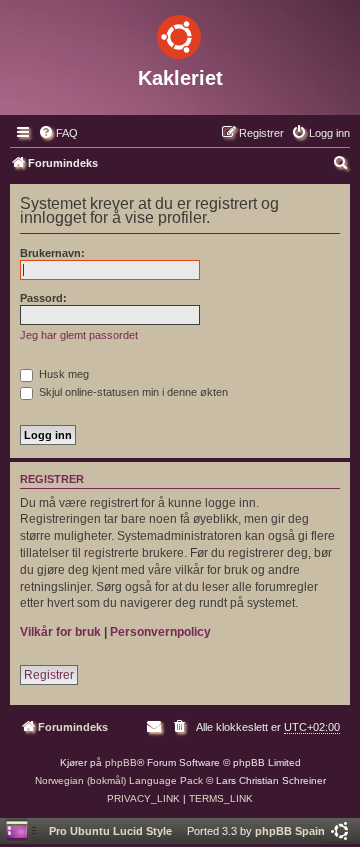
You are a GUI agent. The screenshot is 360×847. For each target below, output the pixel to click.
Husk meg (62, 374)
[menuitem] (58, 133)
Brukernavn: (52, 253)
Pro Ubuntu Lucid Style (110, 831)
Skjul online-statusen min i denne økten (132, 392)
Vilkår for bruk (60, 632)
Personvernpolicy (160, 632)
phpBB (121, 762)
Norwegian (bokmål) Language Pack (119, 780)
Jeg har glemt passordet (79, 335)
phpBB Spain (290, 831)
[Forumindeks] (180, 33)
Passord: (43, 298)
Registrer (49, 675)
